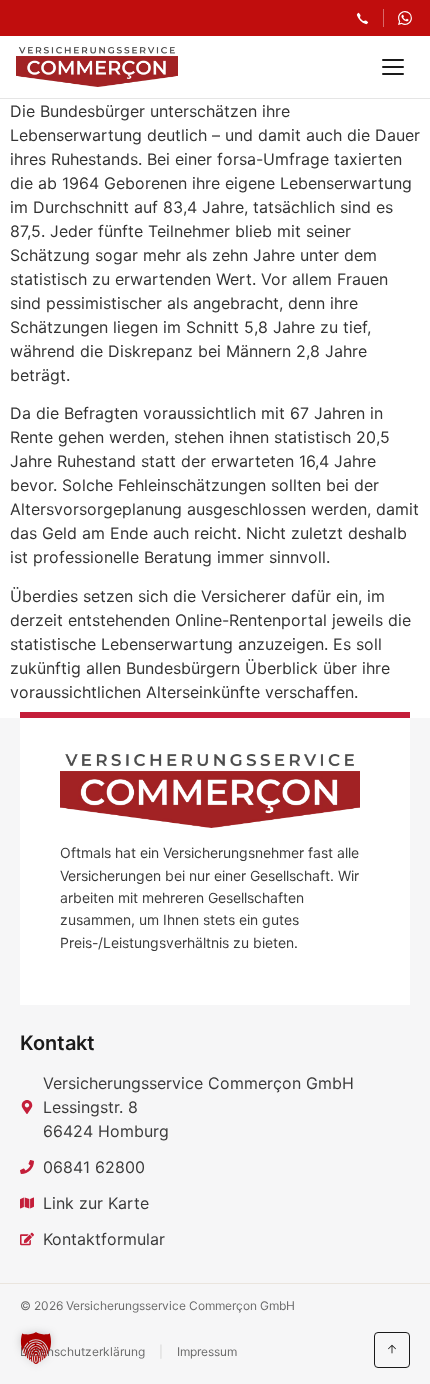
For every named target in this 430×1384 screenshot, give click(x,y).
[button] (36, 1348)
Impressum (207, 1351)
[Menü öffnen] (393, 67)
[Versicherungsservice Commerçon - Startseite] (97, 67)
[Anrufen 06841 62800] (362, 18)
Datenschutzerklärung (82, 1351)
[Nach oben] (392, 1350)
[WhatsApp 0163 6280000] (405, 18)
